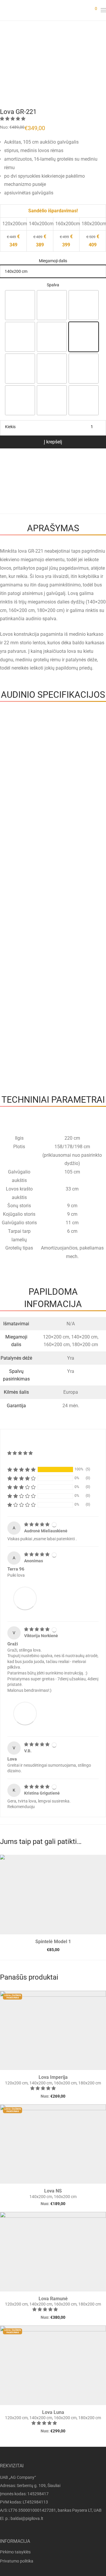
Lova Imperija (53, 2077)
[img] (37, 1524)
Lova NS (53, 2191)
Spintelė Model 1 (53, 1942)
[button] (13, 119)
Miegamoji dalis (53, 261)
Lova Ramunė (53, 2299)
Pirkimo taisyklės (15, 2552)
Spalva (53, 285)
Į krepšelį (53, 442)
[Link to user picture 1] (25, 1598)
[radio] (20, 305)
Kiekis (10, 427)
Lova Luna (53, 2412)
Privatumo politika (17, 2561)
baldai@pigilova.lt (27, 2518)
